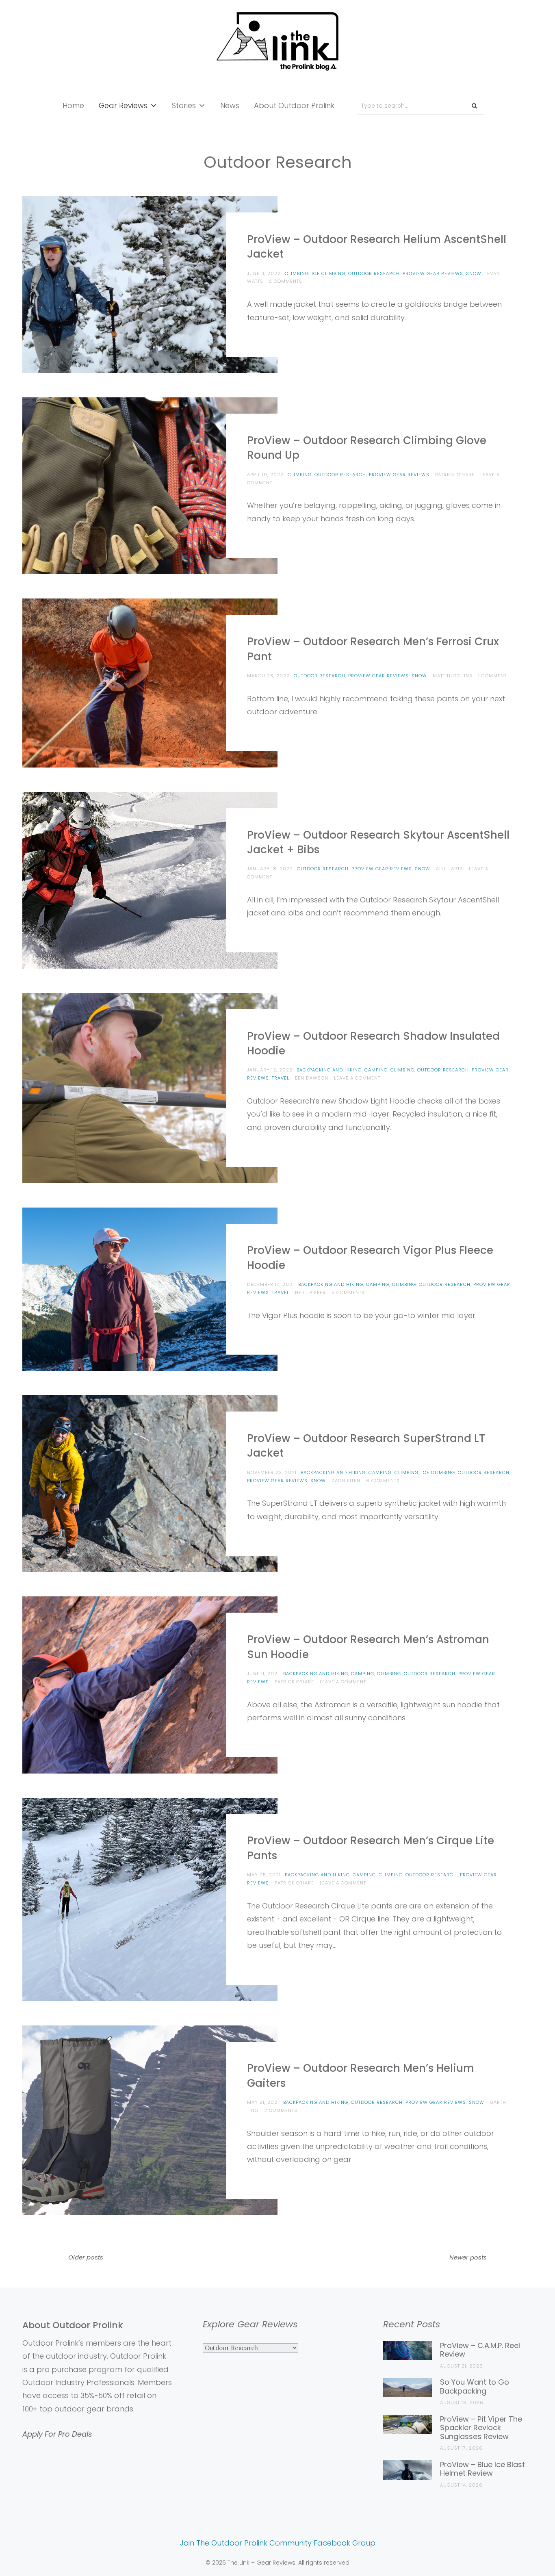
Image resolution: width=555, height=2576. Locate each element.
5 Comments (348, 1292)
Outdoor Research (374, 273)
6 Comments (383, 1481)
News (230, 105)
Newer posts (468, 2257)
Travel (281, 1078)
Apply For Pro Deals (57, 2434)
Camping (376, 1070)
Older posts (86, 2257)
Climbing (297, 273)
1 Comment (492, 676)
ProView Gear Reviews (433, 273)
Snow (474, 273)
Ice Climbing (328, 273)
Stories (184, 105)
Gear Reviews (123, 105)
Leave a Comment (357, 1078)
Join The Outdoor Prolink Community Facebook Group (278, 2543)
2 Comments (286, 281)
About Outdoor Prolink (294, 105)
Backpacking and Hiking (329, 1070)
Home (73, 105)
